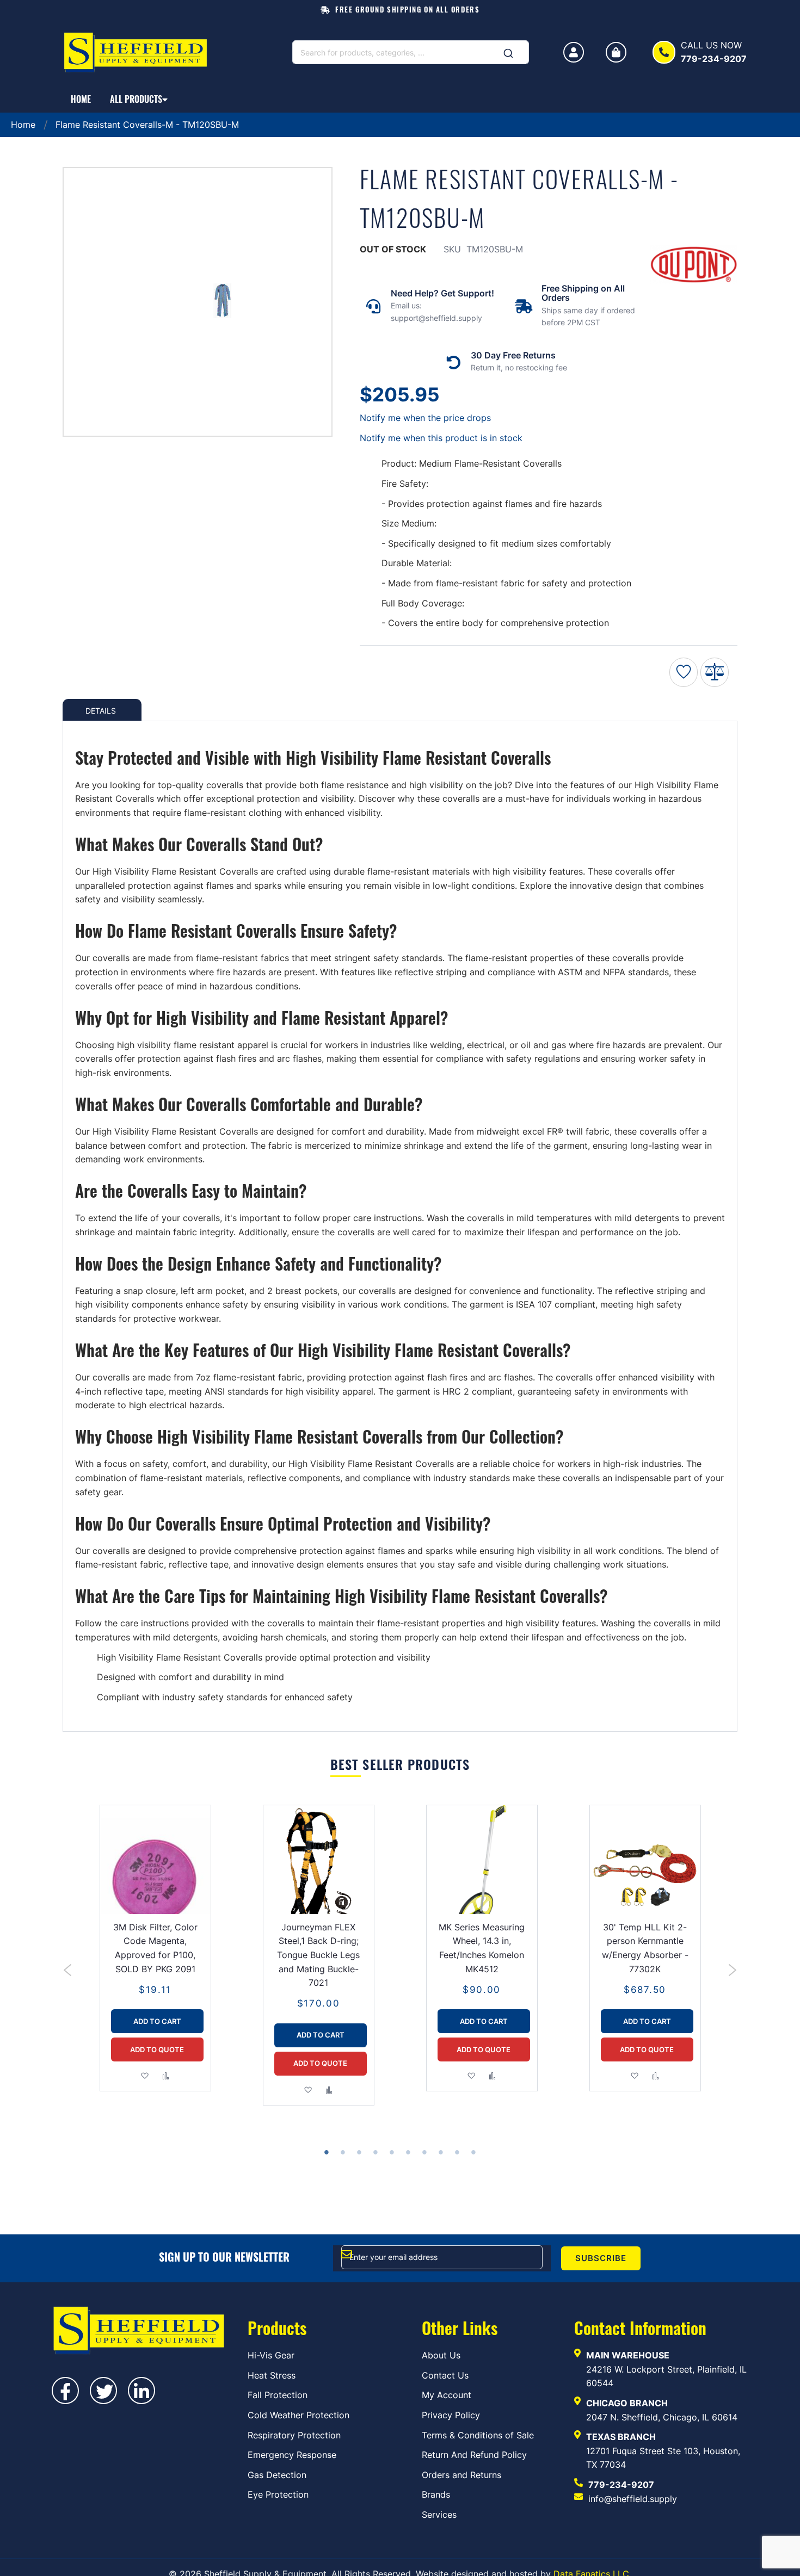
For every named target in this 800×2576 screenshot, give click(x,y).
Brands (436, 2494)
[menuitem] (81, 99)
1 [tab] (328, 2153)
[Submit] (508, 50)
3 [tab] (360, 2153)
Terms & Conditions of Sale (478, 2435)
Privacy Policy (451, 2415)
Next (732, 1970)
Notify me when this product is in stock (441, 438)
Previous (68, 1970)
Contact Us (445, 2375)
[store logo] (139, 52)
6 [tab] (409, 2153)
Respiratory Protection (294, 2435)
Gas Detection (277, 2475)
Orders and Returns (461, 2475)
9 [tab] (458, 2153)
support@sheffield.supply (436, 318)
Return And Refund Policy (474, 2455)
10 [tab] (475, 2153)
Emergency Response (292, 2455)
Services (439, 2515)
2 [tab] (344, 2153)
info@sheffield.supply (633, 2499)
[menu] (400, 99)
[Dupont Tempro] (694, 267)
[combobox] (411, 52)
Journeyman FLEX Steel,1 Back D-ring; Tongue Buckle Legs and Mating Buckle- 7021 (318, 1955)
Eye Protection (278, 2494)
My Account (447, 2395)
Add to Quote (157, 2049)
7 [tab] (426, 2153)
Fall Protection (278, 2395)
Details (101, 710)
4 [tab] (377, 2153)
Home (23, 125)
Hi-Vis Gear (271, 2355)
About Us (441, 2355)
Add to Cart (157, 2021)
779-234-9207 (621, 2485)
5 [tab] (393, 2153)
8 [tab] (442, 2153)
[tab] (102, 710)
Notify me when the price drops (425, 418)
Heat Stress (272, 2375)
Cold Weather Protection (299, 2415)
